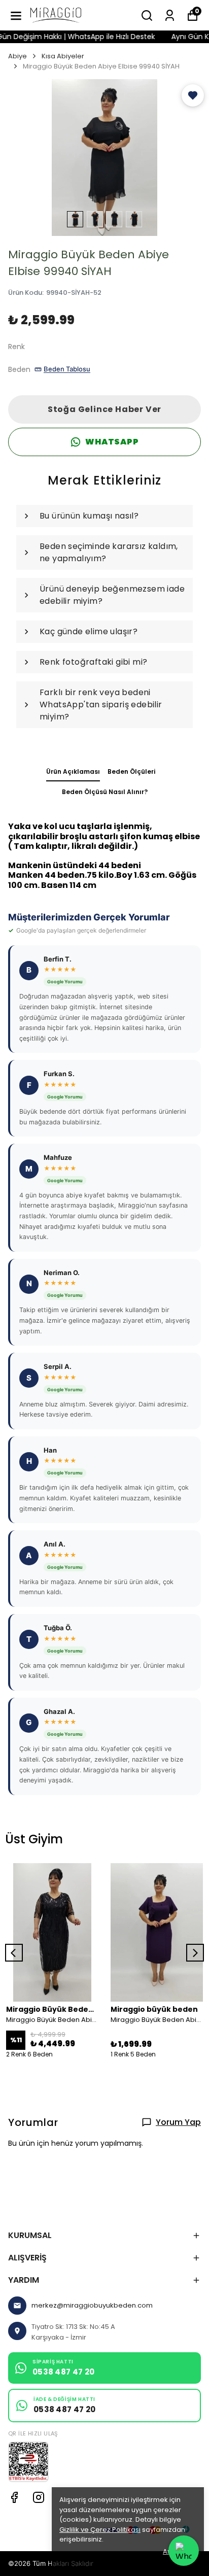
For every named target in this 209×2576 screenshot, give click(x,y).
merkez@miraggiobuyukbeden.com (92, 2305)
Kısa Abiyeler (63, 56)
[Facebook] (14, 2497)
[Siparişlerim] (170, 15)
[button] (193, 95)
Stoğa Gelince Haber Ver (104, 409)
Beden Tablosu (67, 369)
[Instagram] (39, 2497)
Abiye (18, 56)
